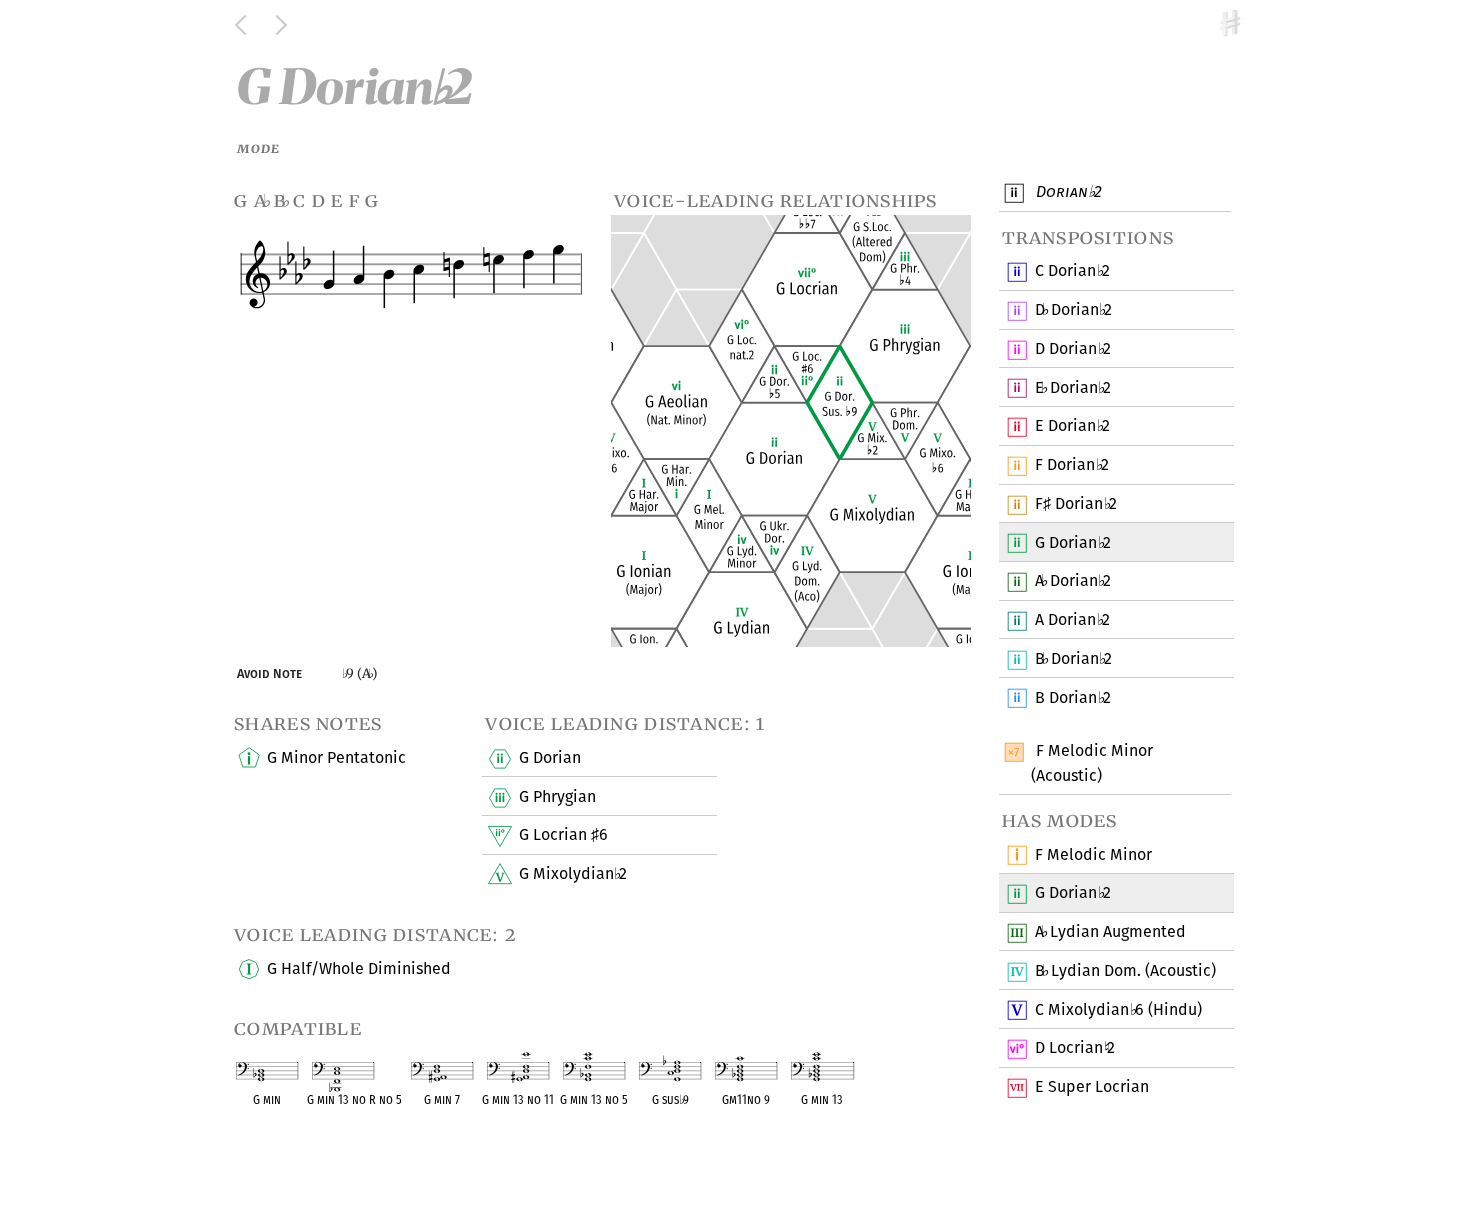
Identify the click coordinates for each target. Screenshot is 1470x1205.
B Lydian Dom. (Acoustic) (1125, 970)
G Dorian (550, 757)
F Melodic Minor (1093, 854)
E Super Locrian (1092, 1086)
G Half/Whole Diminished (359, 968)
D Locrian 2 (1074, 1047)
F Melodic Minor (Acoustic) (1092, 763)
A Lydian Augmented (1110, 931)
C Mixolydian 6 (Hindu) (1118, 1009)
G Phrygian (557, 796)
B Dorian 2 (1073, 658)
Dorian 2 (1066, 191)
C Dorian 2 (1072, 270)
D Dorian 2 (1073, 309)
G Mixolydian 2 (573, 873)
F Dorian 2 (1071, 464)
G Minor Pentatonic (336, 757)
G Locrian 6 (563, 834)
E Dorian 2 (1073, 387)
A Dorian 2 (1073, 580)
